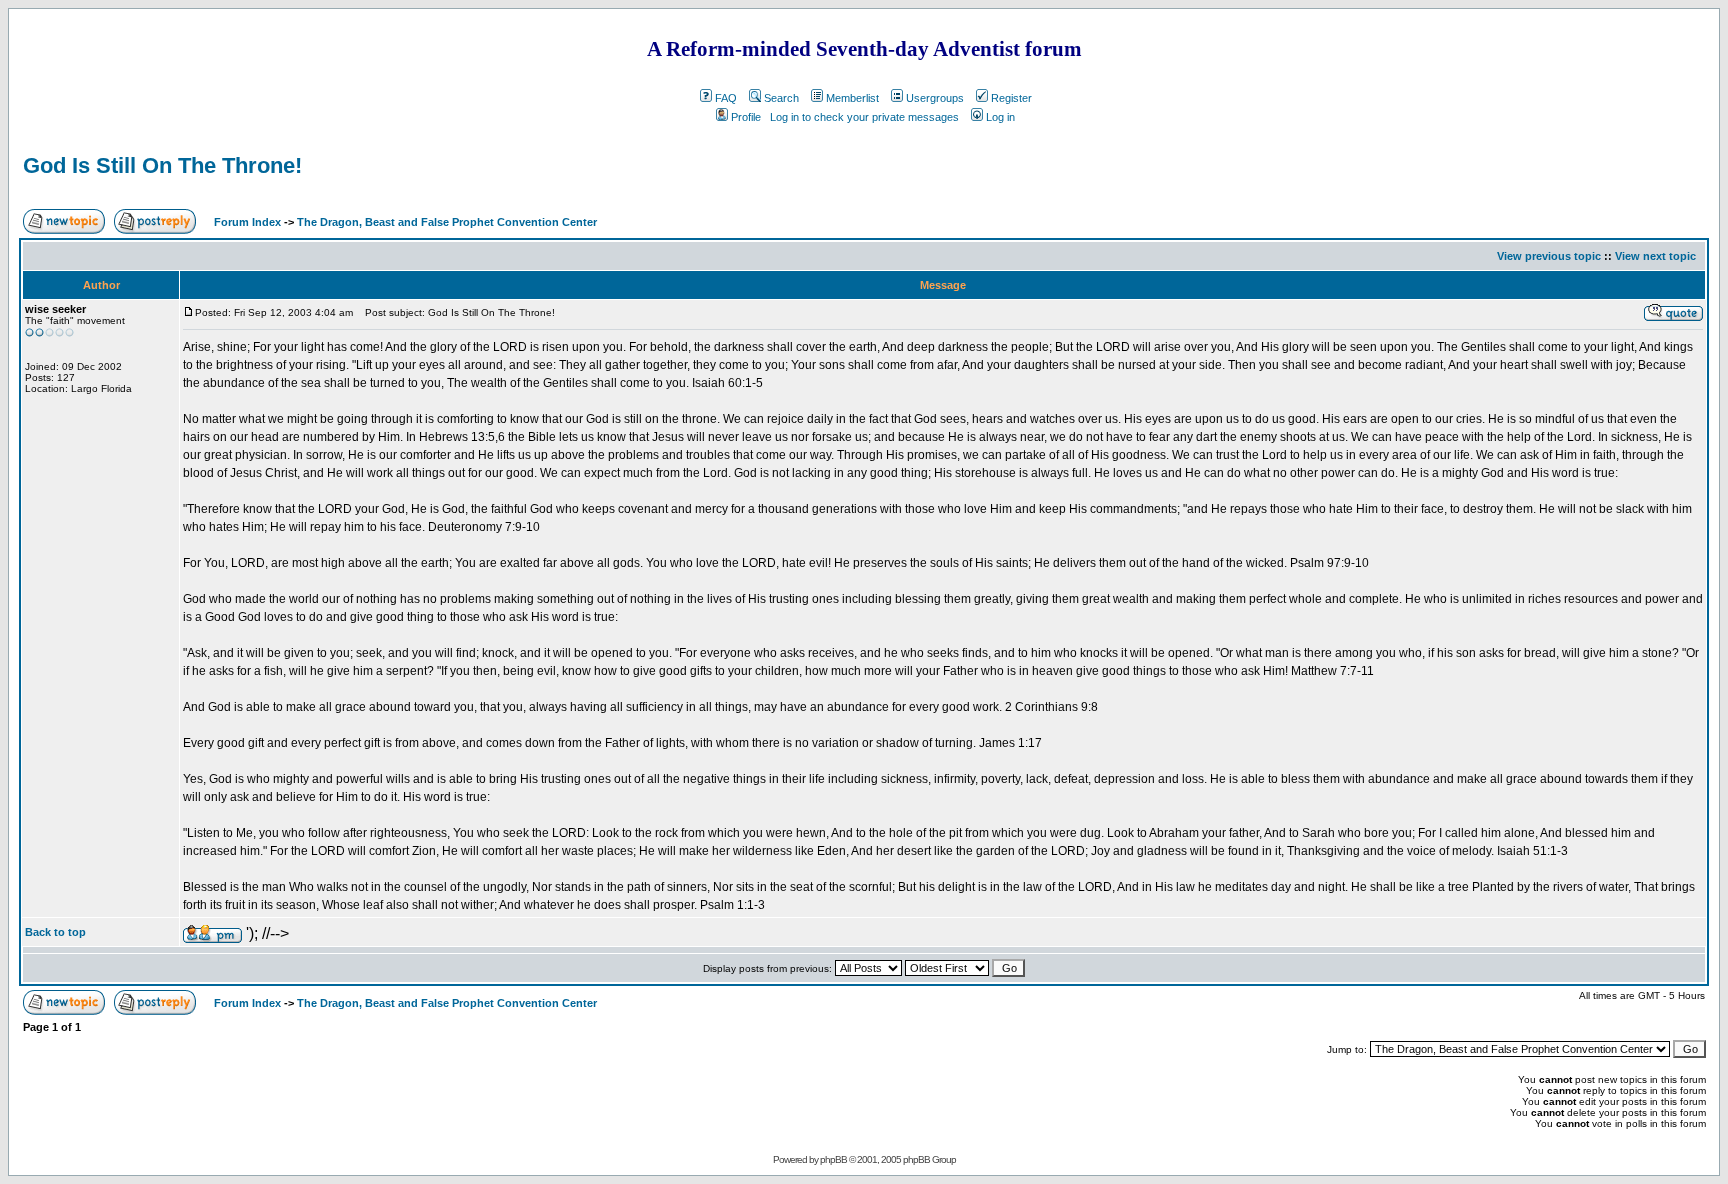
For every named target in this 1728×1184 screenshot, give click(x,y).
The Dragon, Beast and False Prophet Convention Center (447, 222)
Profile (746, 117)
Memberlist (852, 98)
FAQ (726, 98)
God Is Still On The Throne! (162, 165)
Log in (1000, 117)
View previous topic (1549, 256)
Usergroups (935, 98)
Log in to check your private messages (864, 117)
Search (781, 98)
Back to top (55, 932)
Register (1011, 98)
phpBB (833, 1159)
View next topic (1655, 256)
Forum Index (246, 222)
